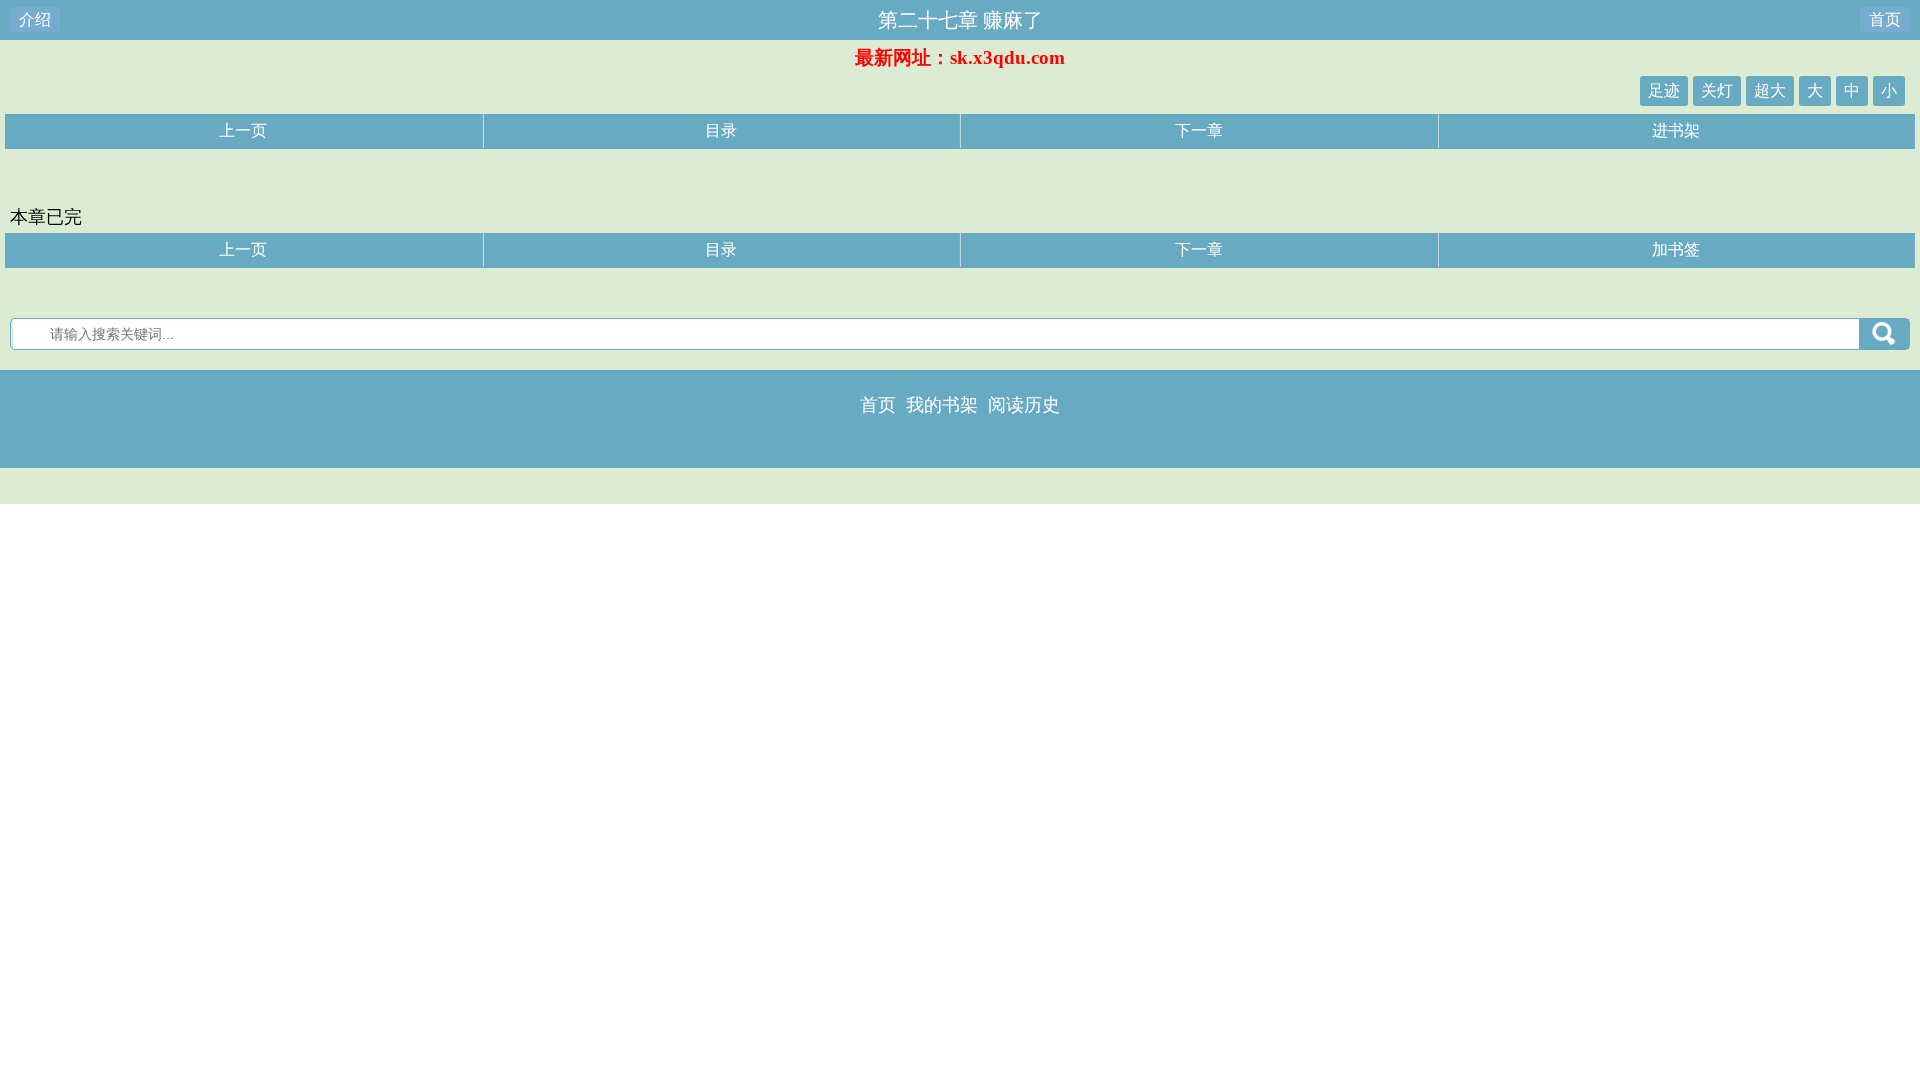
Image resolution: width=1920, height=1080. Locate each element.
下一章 (1199, 130)
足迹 (1664, 90)
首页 (1885, 19)
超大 (1770, 90)
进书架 (1676, 130)
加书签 (1676, 249)
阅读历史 (1024, 405)
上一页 (243, 130)
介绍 (35, 19)
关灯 (1717, 90)
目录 (721, 130)
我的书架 (942, 405)
